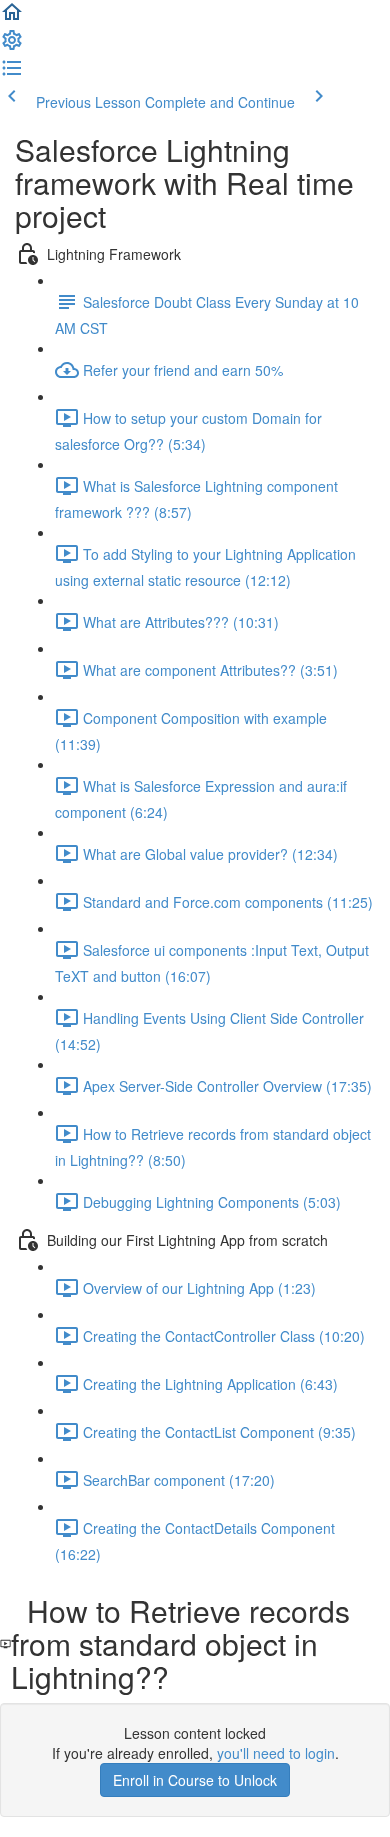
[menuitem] (12, 46)
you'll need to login (276, 1753)
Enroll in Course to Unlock (195, 1780)
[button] (12, 18)
